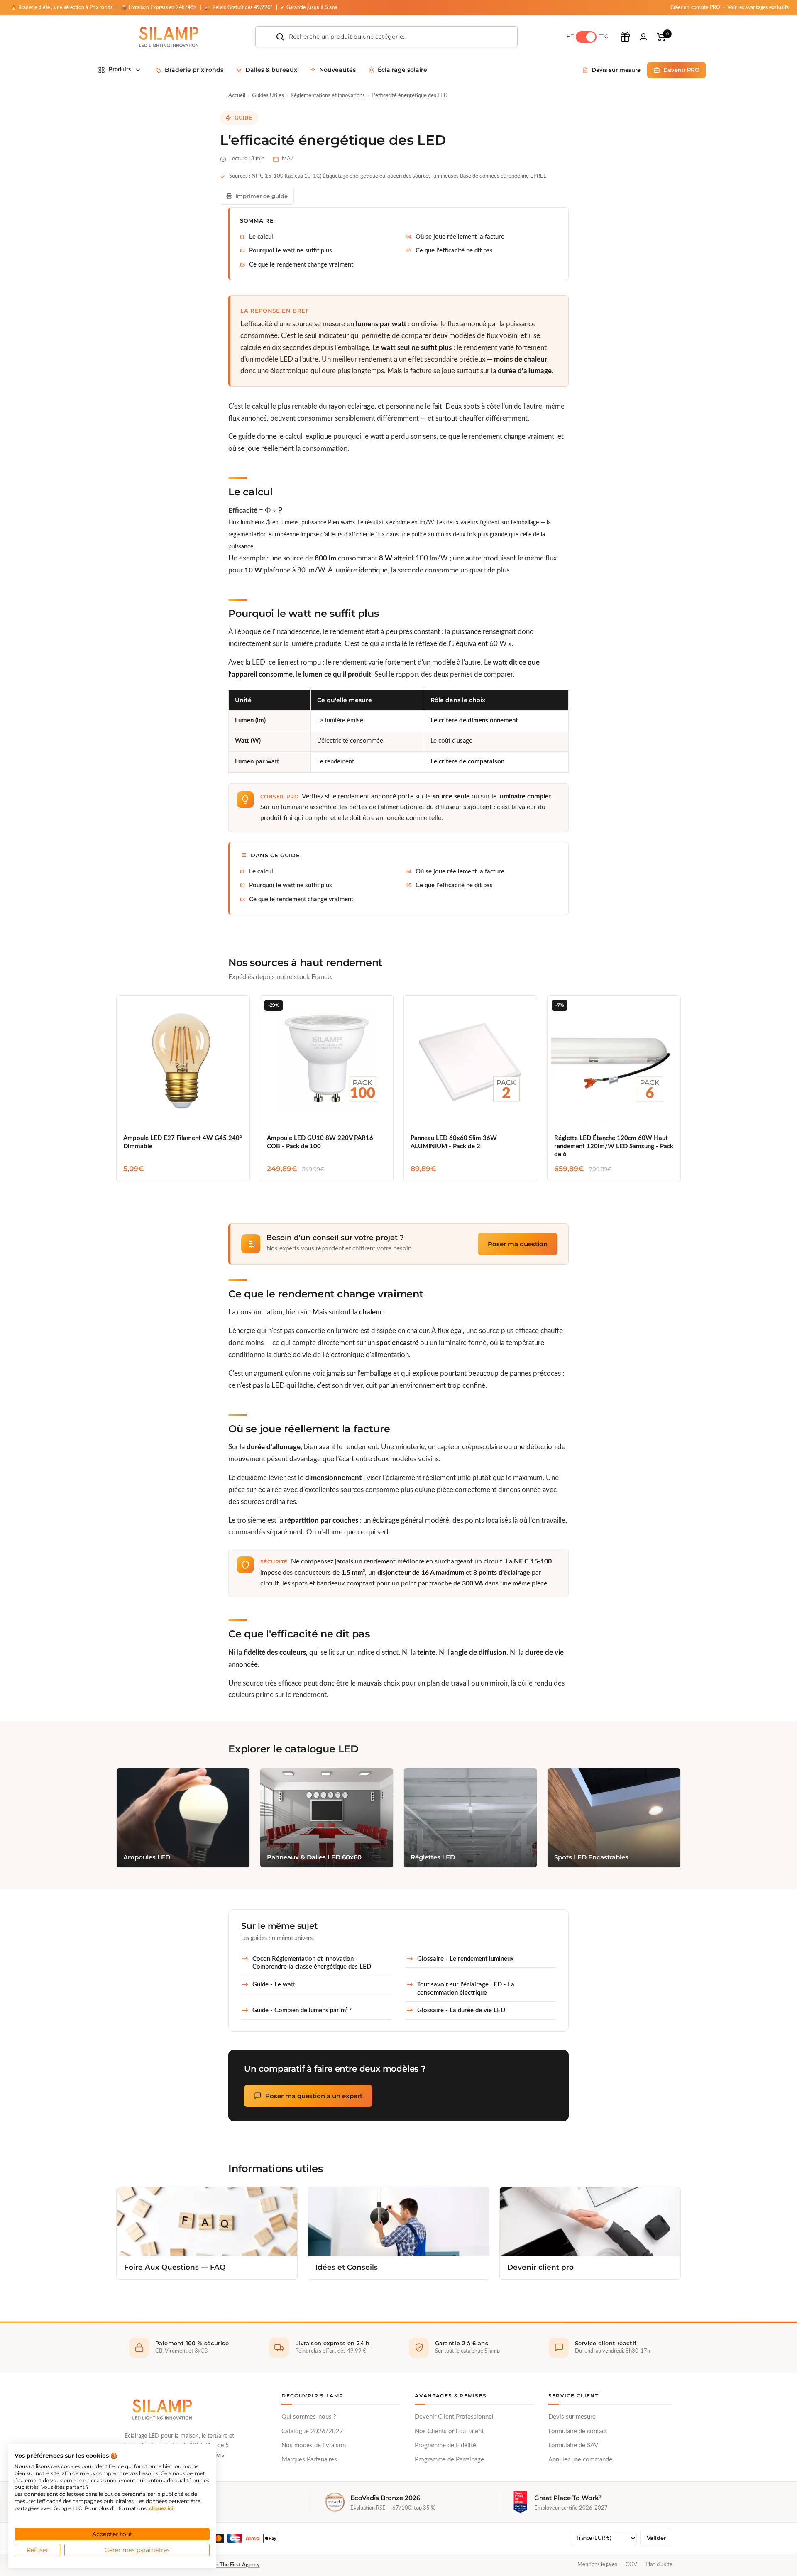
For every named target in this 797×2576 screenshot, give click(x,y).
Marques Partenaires (309, 2460)
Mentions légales (597, 2564)
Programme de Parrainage (449, 2460)
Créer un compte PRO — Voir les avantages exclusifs (730, 7)
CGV (631, 2564)
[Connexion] (643, 37)
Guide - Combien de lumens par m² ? (302, 2010)
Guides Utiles (268, 96)
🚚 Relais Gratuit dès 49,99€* (239, 7)
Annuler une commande (580, 2460)
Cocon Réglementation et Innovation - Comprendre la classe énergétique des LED (312, 1963)
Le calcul (261, 237)
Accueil (237, 96)
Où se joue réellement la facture (460, 237)
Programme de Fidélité (445, 2445)
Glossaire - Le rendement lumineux (466, 1959)
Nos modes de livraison (314, 2445)
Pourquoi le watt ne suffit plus (291, 251)
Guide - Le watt (274, 1985)
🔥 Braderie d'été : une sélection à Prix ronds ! (63, 7)
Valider (656, 2538)
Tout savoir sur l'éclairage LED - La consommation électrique (466, 1989)
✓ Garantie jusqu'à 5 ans (309, 7)
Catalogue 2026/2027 (312, 2431)
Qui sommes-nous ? (309, 2417)
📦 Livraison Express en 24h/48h (159, 7)
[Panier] (661, 37)
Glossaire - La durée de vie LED (461, 2010)
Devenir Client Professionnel (454, 2417)
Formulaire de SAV (573, 2445)
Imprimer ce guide (262, 196)
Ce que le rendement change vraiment (301, 265)
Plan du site (659, 2564)
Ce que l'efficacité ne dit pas (454, 251)
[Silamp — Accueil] (162, 2410)
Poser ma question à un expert (314, 2096)
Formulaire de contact (578, 2431)
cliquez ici (161, 2508)
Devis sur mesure (572, 2417)
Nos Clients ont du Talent (449, 2431)
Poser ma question (518, 1244)
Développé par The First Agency (222, 2565)
